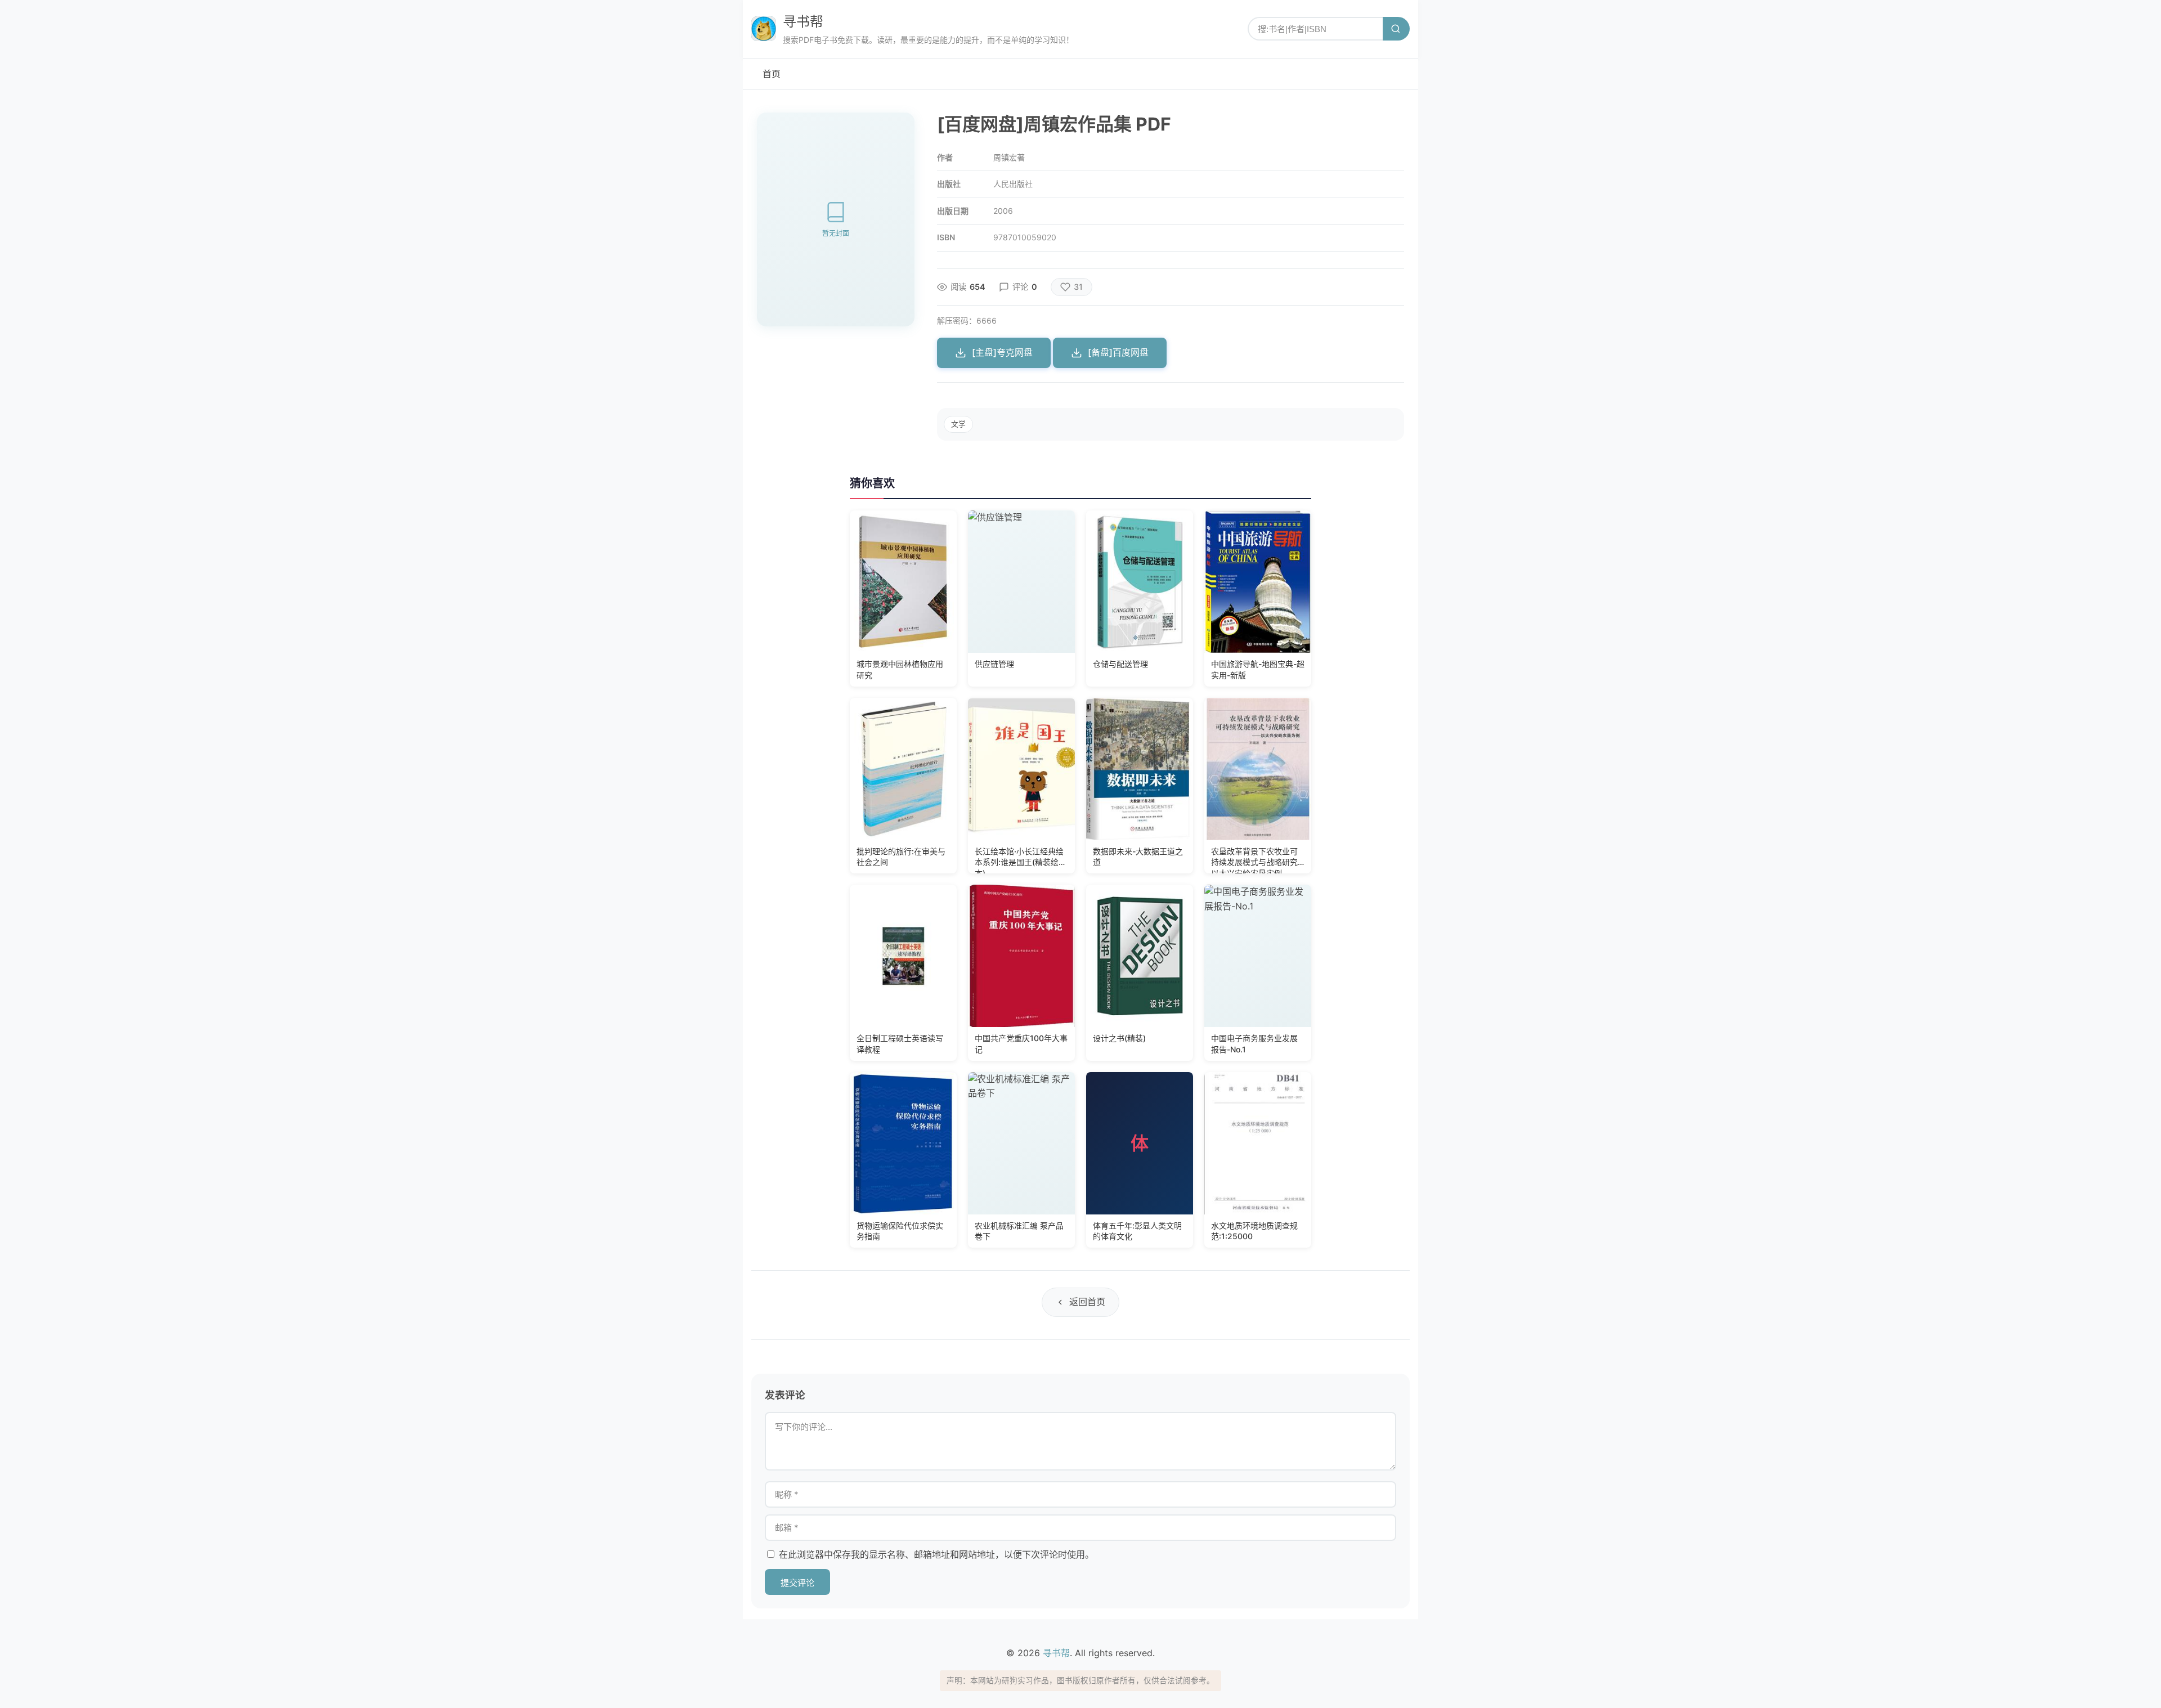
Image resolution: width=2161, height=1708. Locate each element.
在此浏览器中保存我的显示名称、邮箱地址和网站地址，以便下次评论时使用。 (936, 1554)
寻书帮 (803, 22)
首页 (772, 74)
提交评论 (797, 1583)
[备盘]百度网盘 (1118, 352)
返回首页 (1087, 1302)
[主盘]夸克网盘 (1002, 352)
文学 (958, 424)
